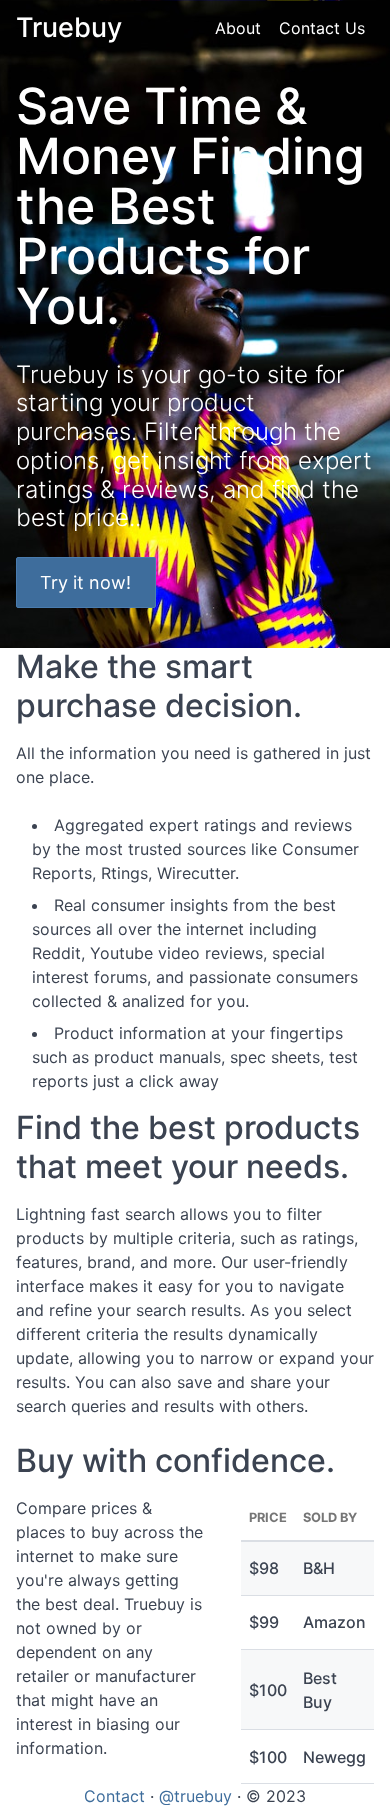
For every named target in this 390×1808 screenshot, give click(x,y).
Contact (114, 1796)
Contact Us (322, 28)
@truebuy (195, 1796)
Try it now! (85, 582)
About (238, 28)
